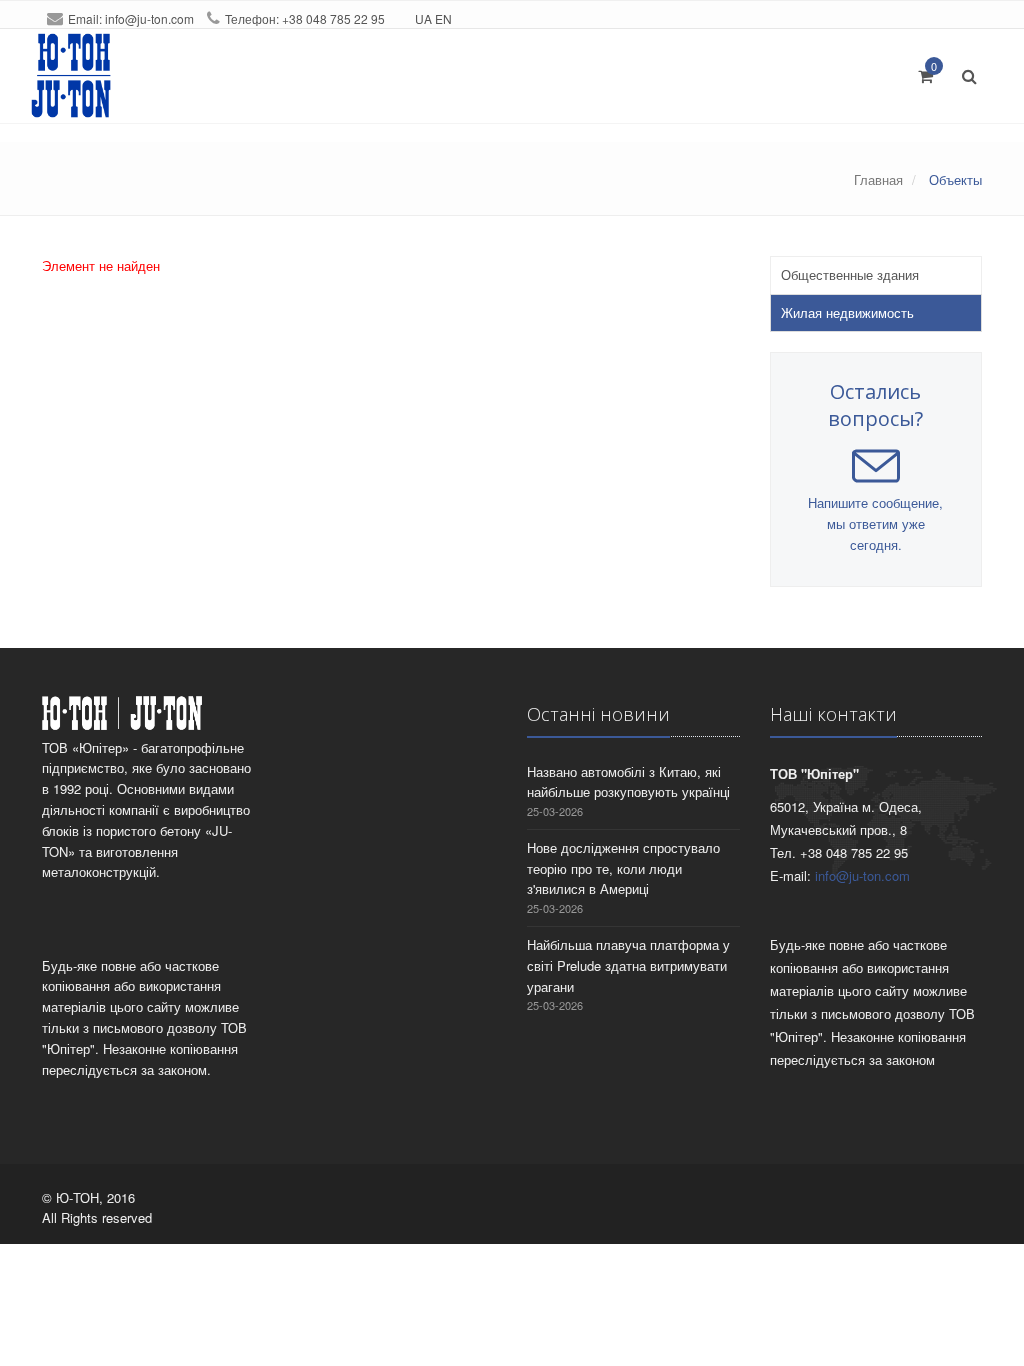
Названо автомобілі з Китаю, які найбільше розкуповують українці (628, 782)
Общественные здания (850, 274)
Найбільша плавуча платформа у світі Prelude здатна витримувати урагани (628, 965)
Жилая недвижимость (847, 312)
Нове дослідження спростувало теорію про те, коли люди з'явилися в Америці (623, 868)
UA (423, 18)
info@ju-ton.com (149, 18)
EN (443, 18)
